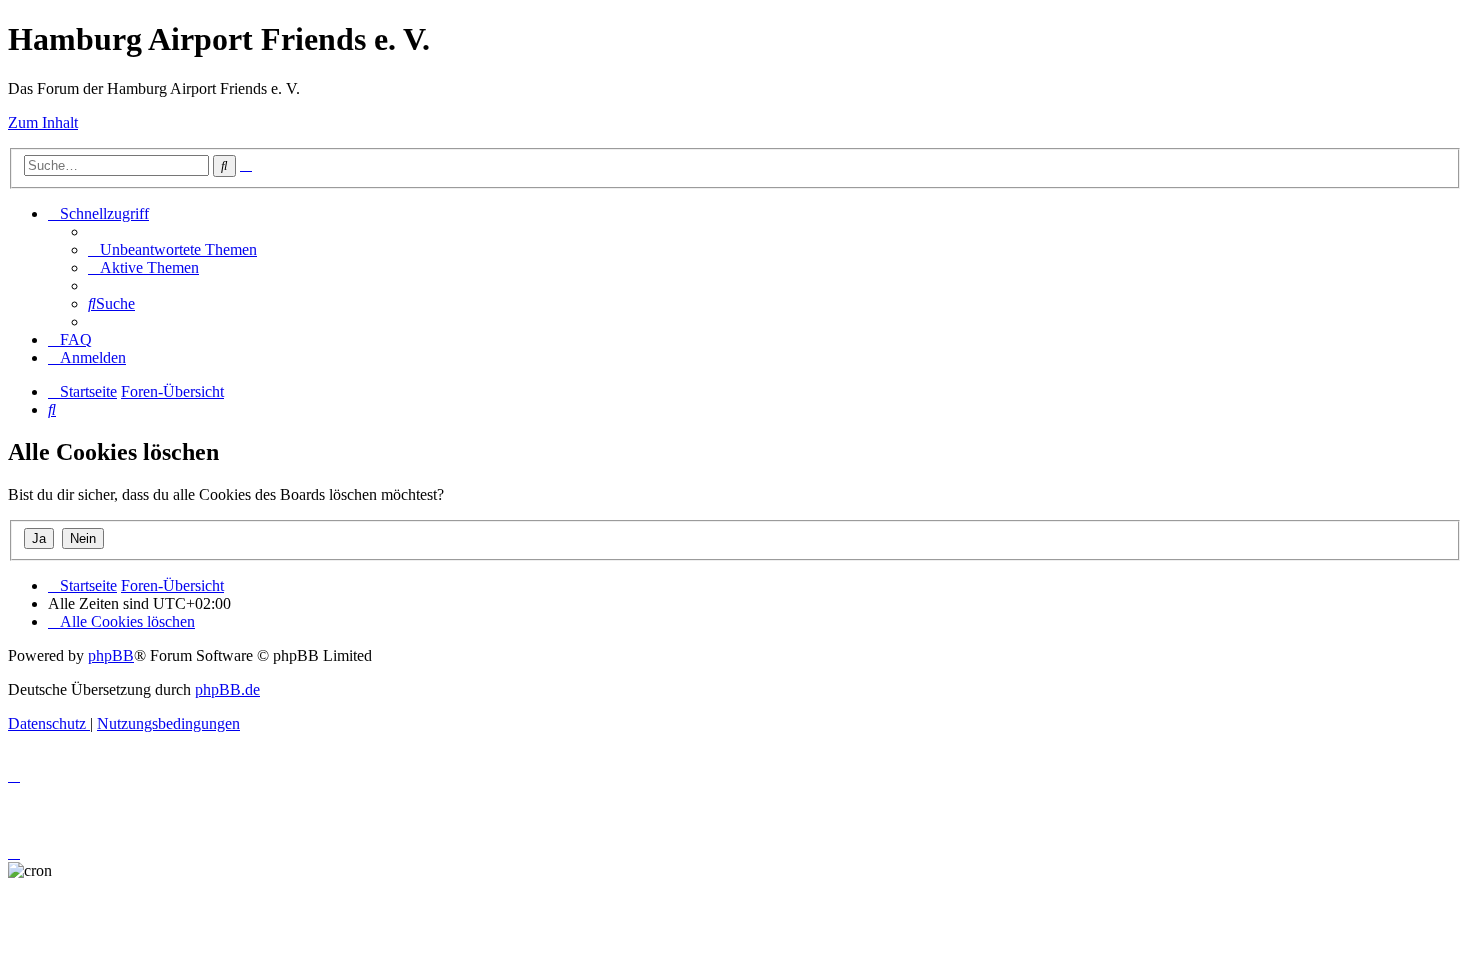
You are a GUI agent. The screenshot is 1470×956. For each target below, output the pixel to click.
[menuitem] (172, 249)
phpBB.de (227, 689)
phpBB (111, 655)
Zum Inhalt (43, 122)
